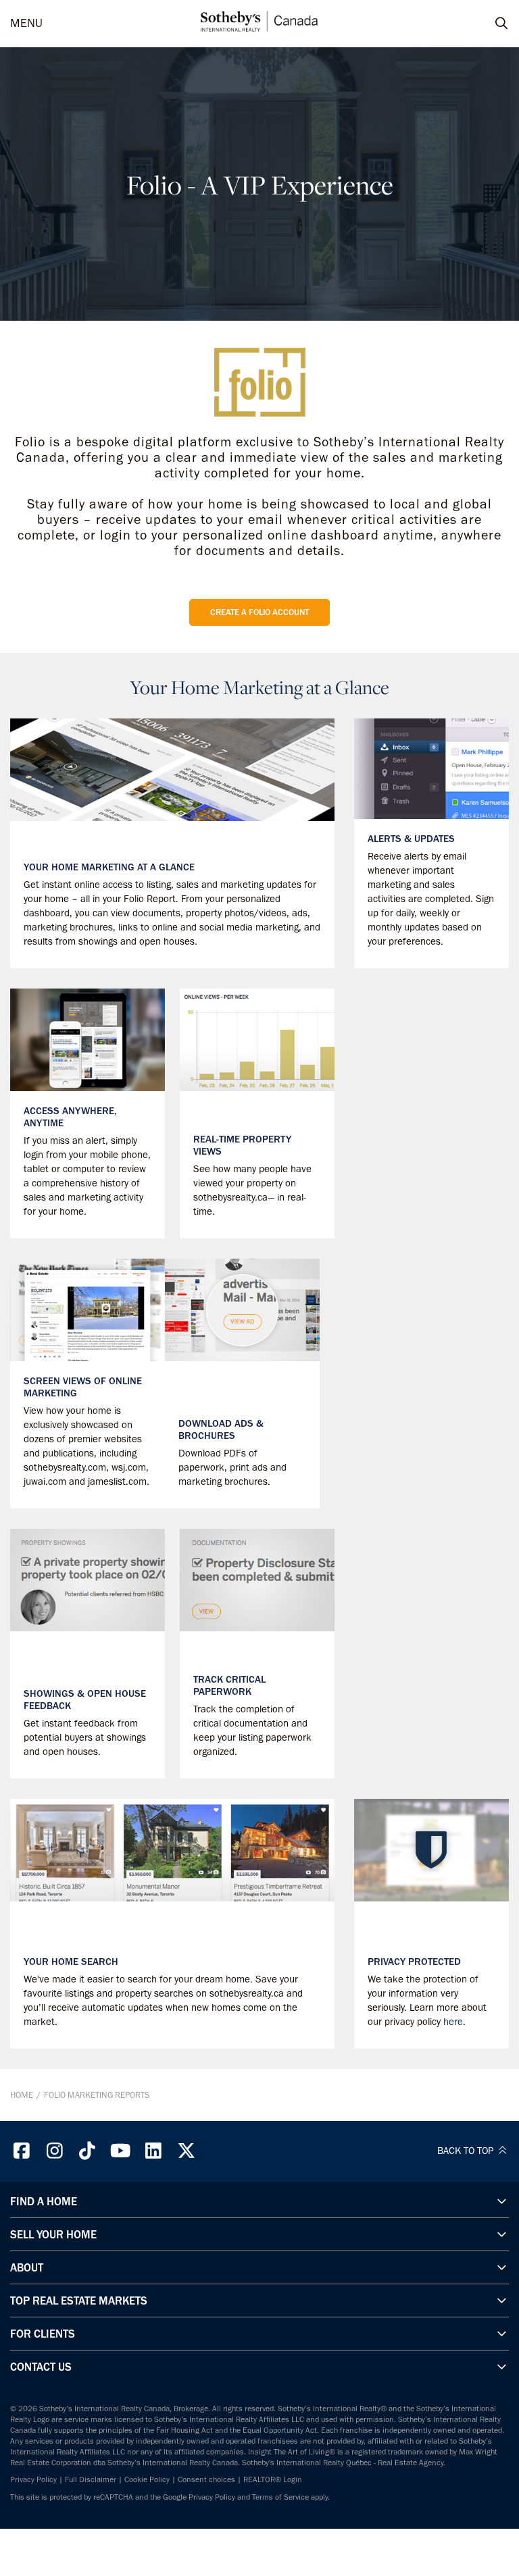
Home (22, 2095)
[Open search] (489, 24)
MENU (26, 23)
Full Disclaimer (91, 2479)
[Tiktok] (88, 2151)
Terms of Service (280, 2497)
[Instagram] (55, 2151)
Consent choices (206, 2479)
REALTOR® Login (273, 2479)
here (453, 2022)
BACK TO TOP (467, 2151)
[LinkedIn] (153, 2151)
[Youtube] (120, 2151)
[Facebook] (22, 2151)
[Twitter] (187, 2151)
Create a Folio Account (259, 612)
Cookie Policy (147, 2479)
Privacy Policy (33, 2479)
